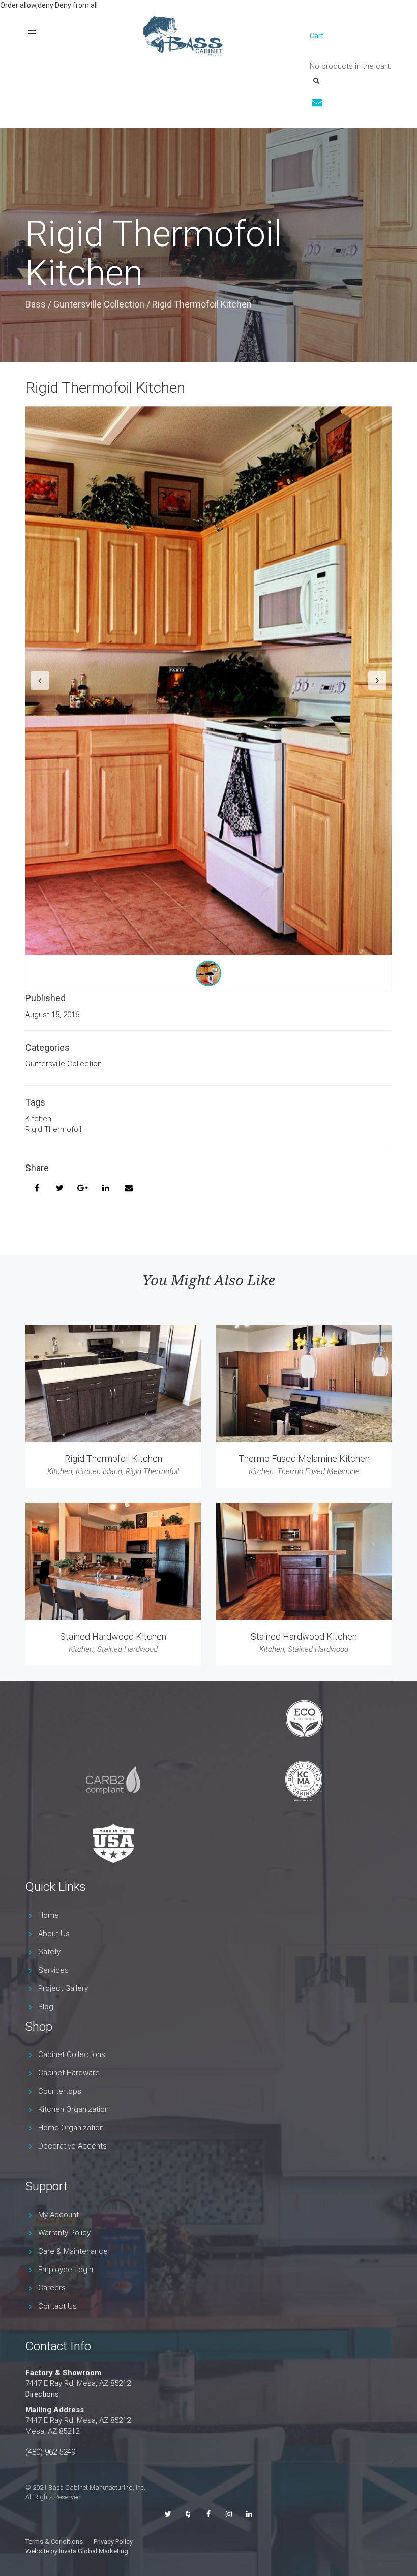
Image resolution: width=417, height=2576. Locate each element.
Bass (36, 304)
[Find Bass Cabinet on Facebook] (208, 2514)
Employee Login (66, 2270)
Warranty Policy (64, 2233)
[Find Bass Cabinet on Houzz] (188, 2514)
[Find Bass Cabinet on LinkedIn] (249, 2514)
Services (53, 1970)
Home (49, 1915)
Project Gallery (63, 1988)
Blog (46, 2007)
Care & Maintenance (73, 2251)
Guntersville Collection (99, 304)
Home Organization (71, 2128)
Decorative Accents (72, 2146)
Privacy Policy (113, 2542)
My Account (58, 2215)
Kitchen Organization (73, 2109)
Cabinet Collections (72, 2054)
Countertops (60, 2091)
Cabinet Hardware (69, 2073)
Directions (42, 2394)
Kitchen (38, 1119)
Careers (52, 2288)
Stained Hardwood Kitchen (113, 1636)
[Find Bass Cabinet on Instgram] (229, 2514)
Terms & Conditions (54, 2542)
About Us (54, 1934)
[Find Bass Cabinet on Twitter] (168, 2514)
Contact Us (57, 2306)
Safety (49, 1952)
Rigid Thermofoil (53, 1129)
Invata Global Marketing (94, 2551)
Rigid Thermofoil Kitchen (105, 388)
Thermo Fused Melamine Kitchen (304, 1459)
